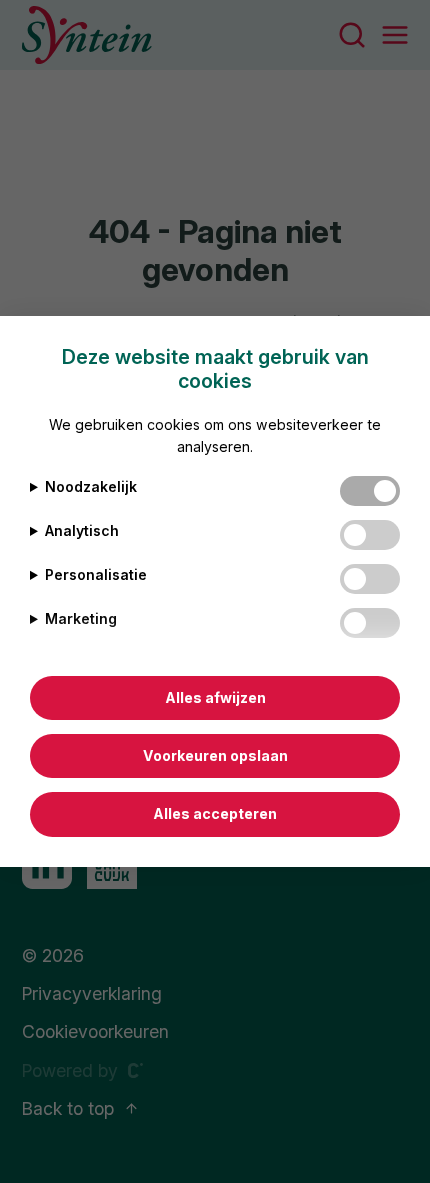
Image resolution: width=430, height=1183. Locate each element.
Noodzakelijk (91, 486)
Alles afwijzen (215, 697)
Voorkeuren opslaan (215, 755)
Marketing (81, 618)
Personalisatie (96, 574)
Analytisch (82, 530)
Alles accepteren (215, 813)
